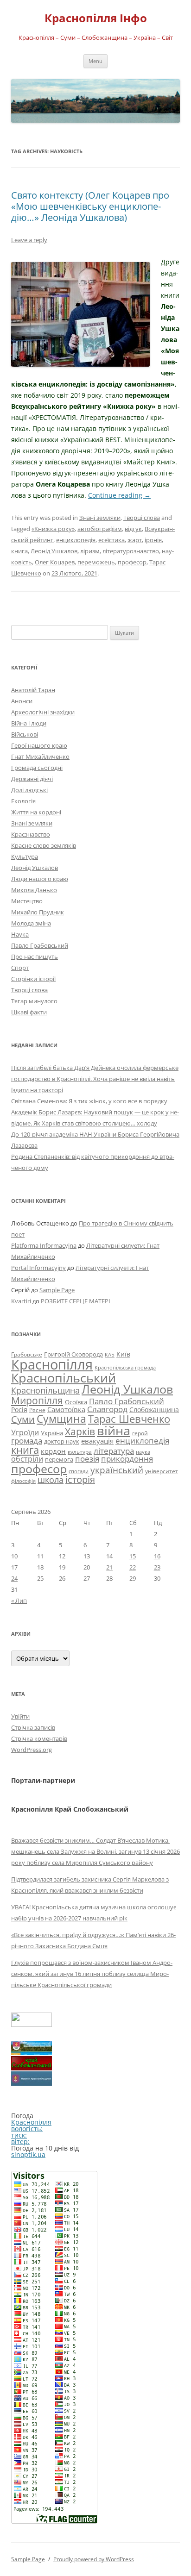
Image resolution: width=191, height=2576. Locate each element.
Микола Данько (34, 890)
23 (157, 1567)
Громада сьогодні (37, 768)
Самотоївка (66, 1409)
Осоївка (76, 1402)
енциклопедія (76, 540)
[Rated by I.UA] (32, 2024)
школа (51, 1480)
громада (27, 1441)
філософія (23, 1481)
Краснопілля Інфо (96, 18)
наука (143, 1452)
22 (133, 1567)
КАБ (110, 1354)
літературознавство (131, 551)
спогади (79, 1471)
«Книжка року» (53, 529)
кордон (53, 1451)
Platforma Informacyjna (44, 1245)
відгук (133, 529)
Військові (25, 734)
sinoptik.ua (28, 2154)
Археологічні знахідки (43, 712)
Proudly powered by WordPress (94, 2559)
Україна (52, 1433)
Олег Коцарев (55, 562)
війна (114, 1430)
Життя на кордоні (36, 812)
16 (157, 1556)
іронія (153, 540)
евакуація (97, 1441)
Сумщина (61, 1419)
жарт (135, 540)
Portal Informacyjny (38, 1268)
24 (14, 1578)
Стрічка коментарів (39, 1738)
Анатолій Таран (33, 690)
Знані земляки (100, 518)
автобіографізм (100, 529)
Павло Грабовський (40, 945)
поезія (87, 1459)
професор (132, 562)
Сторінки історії (33, 979)
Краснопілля (52, 1364)
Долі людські (29, 790)
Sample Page (57, 1290)
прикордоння (127, 1458)
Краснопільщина (45, 1390)
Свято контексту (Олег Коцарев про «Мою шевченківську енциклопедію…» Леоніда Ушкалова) (90, 206)
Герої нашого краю (39, 745)
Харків (80, 1431)
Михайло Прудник (38, 912)
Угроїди (25, 1432)
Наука (20, 934)
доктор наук (62, 1441)
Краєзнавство (31, 834)
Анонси (22, 701)
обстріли (27, 1459)
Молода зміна (31, 923)
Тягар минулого (34, 1001)
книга (19, 551)
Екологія (23, 801)
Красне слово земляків (44, 845)
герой (140, 1433)
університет (162, 1471)
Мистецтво (27, 901)
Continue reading (119, 495)
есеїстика (111, 540)
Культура (25, 857)
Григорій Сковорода (73, 1354)
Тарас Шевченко (129, 1419)
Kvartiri (21, 1301)
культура (80, 1452)
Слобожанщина (154, 1410)
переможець (96, 562)
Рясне (37, 1410)
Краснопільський (64, 1378)
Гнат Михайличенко (40, 757)
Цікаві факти (29, 1012)
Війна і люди (29, 723)
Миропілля (37, 1400)
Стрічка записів (33, 1727)
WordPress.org (32, 1750)
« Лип (19, 1601)
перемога (59, 1459)
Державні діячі (32, 779)
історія (80, 1479)
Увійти (20, 1716)
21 (109, 1567)
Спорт (20, 968)
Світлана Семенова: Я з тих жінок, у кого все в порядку (89, 1101)
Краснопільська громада (125, 1367)
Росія (19, 1410)
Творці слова (142, 518)
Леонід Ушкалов (54, 551)
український (117, 1470)
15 (133, 1556)
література (114, 1451)
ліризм (90, 551)
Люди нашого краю (40, 879)
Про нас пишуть (35, 957)
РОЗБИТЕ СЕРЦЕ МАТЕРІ (76, 1301)
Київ (123, 1354)
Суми (23, 1419)
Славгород (107, 1409)
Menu (95, 61)
